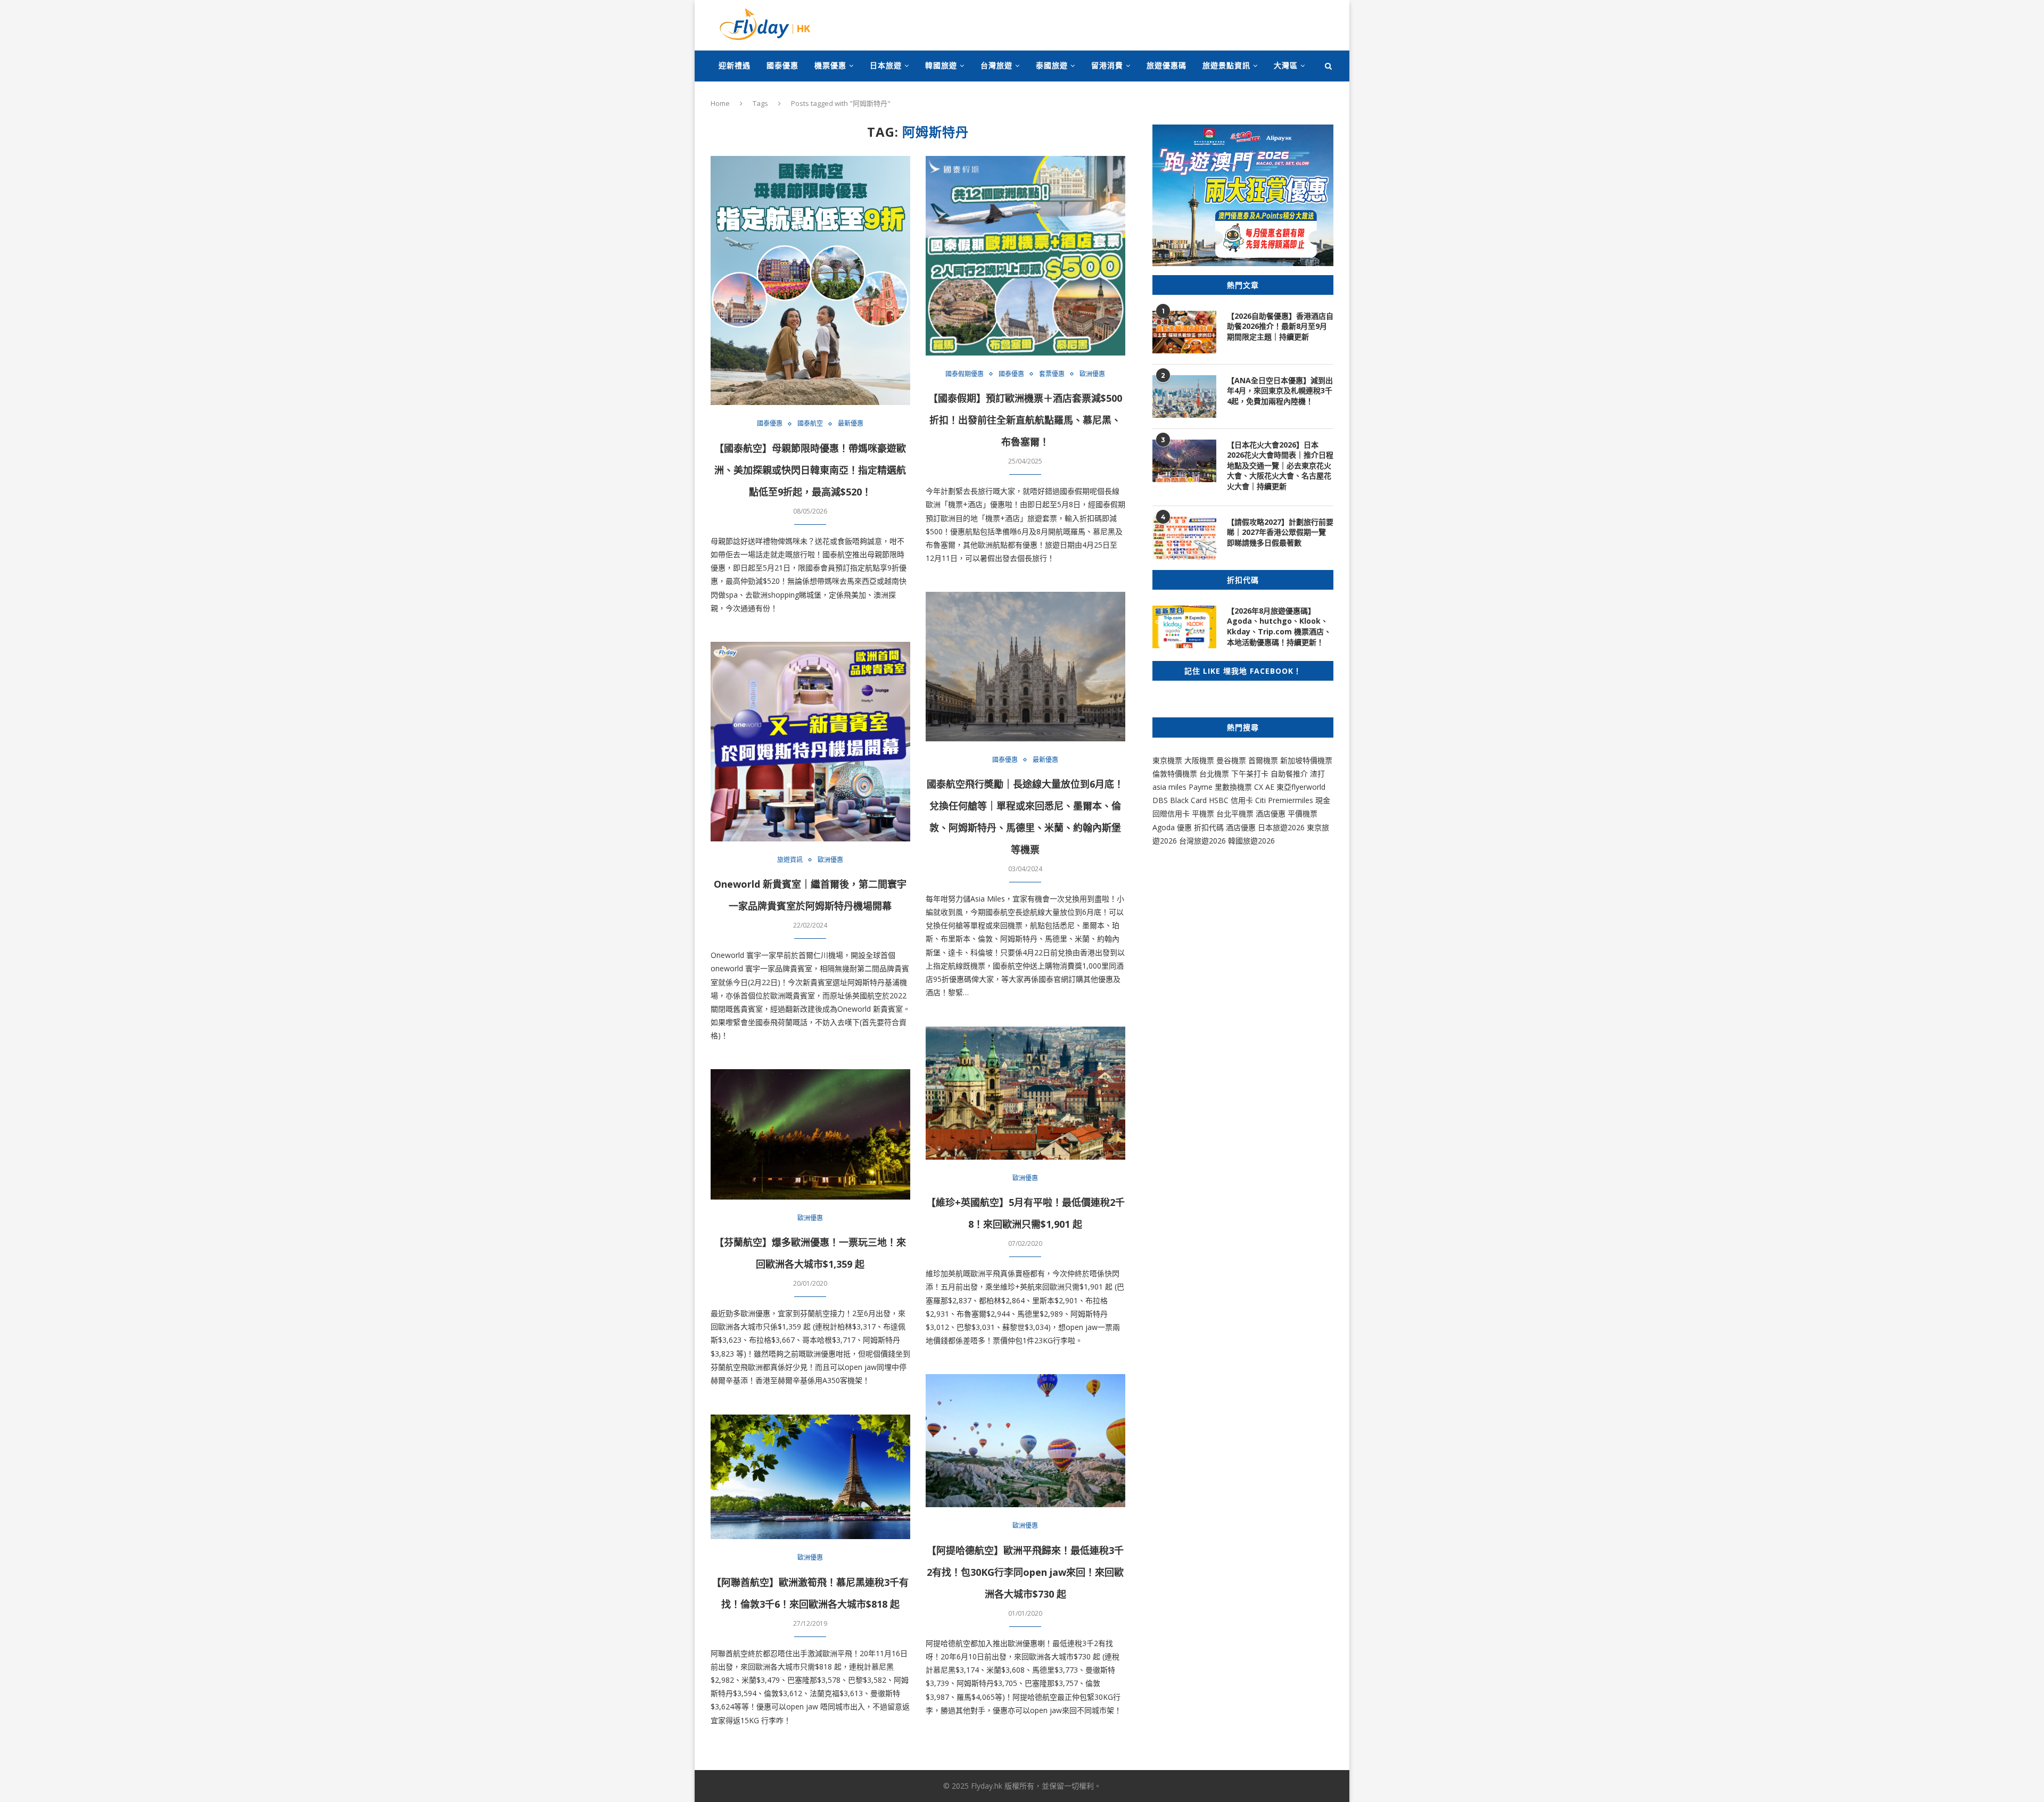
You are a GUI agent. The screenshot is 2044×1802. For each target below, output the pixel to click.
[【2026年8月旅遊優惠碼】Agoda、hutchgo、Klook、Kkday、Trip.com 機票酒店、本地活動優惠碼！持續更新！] (1184, 627)
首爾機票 (1263, 760)
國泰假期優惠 (965, 374)
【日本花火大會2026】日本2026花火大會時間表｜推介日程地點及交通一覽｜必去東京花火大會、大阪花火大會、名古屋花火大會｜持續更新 (1280, 465)
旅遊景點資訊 (1226, 65)
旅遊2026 (1259, 841)
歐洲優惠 (1092, 374)
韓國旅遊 (941, 65)
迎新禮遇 (735, 65)
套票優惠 (1052, 374)
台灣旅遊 (996, 65)
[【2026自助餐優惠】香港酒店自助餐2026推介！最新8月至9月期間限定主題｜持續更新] (1184, 332)
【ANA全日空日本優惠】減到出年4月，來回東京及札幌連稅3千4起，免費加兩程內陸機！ (1280, 391)
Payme (1202, 787)
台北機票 (1214, 774)
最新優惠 (851, 424)
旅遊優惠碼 (1167, 65)
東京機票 (1167, 760)
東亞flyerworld (1301, 787)
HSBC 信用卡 (1231, 800)
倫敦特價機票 (1175, 774)
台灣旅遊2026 (1202, 841)
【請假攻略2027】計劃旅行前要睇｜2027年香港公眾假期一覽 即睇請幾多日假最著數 (1280, 532)
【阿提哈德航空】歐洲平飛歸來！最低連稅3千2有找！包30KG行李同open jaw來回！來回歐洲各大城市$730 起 (1025, 1572)
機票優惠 (830, 65)
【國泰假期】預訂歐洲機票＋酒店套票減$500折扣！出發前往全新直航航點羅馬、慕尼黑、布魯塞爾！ (1025, 420)
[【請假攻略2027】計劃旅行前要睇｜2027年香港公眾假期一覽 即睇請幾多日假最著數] (1184, 538)
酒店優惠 (1271, 813)
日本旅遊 (886, 65)
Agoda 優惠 (1173, 827)
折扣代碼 (1209, 827)
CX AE (1264, 787)
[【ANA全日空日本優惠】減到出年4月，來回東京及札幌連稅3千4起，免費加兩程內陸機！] (1184, 396)
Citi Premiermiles (1284, 800)
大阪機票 (1199, 760)
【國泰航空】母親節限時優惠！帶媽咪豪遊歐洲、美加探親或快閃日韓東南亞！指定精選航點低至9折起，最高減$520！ (810, 470)
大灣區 (1286, 65)
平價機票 (1303, 813)
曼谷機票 (1231, 760)
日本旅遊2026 (1281, 827)
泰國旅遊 (1052, 65)
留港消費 (1107, 65)
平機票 (1204, 813)
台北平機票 (1236, 813)
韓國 (1235, 841)
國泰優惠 (782, 65)
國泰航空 (810, 424)
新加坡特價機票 (1306, 760)
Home (720, 103)
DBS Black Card (1180, 800)
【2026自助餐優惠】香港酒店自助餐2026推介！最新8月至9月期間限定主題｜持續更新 (1280, 326)
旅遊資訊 (790, 860)
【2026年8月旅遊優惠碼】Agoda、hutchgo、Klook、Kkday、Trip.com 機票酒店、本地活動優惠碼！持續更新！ (1279, 626)
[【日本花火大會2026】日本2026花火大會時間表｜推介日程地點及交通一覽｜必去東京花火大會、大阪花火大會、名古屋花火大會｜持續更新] (1184, 461)
